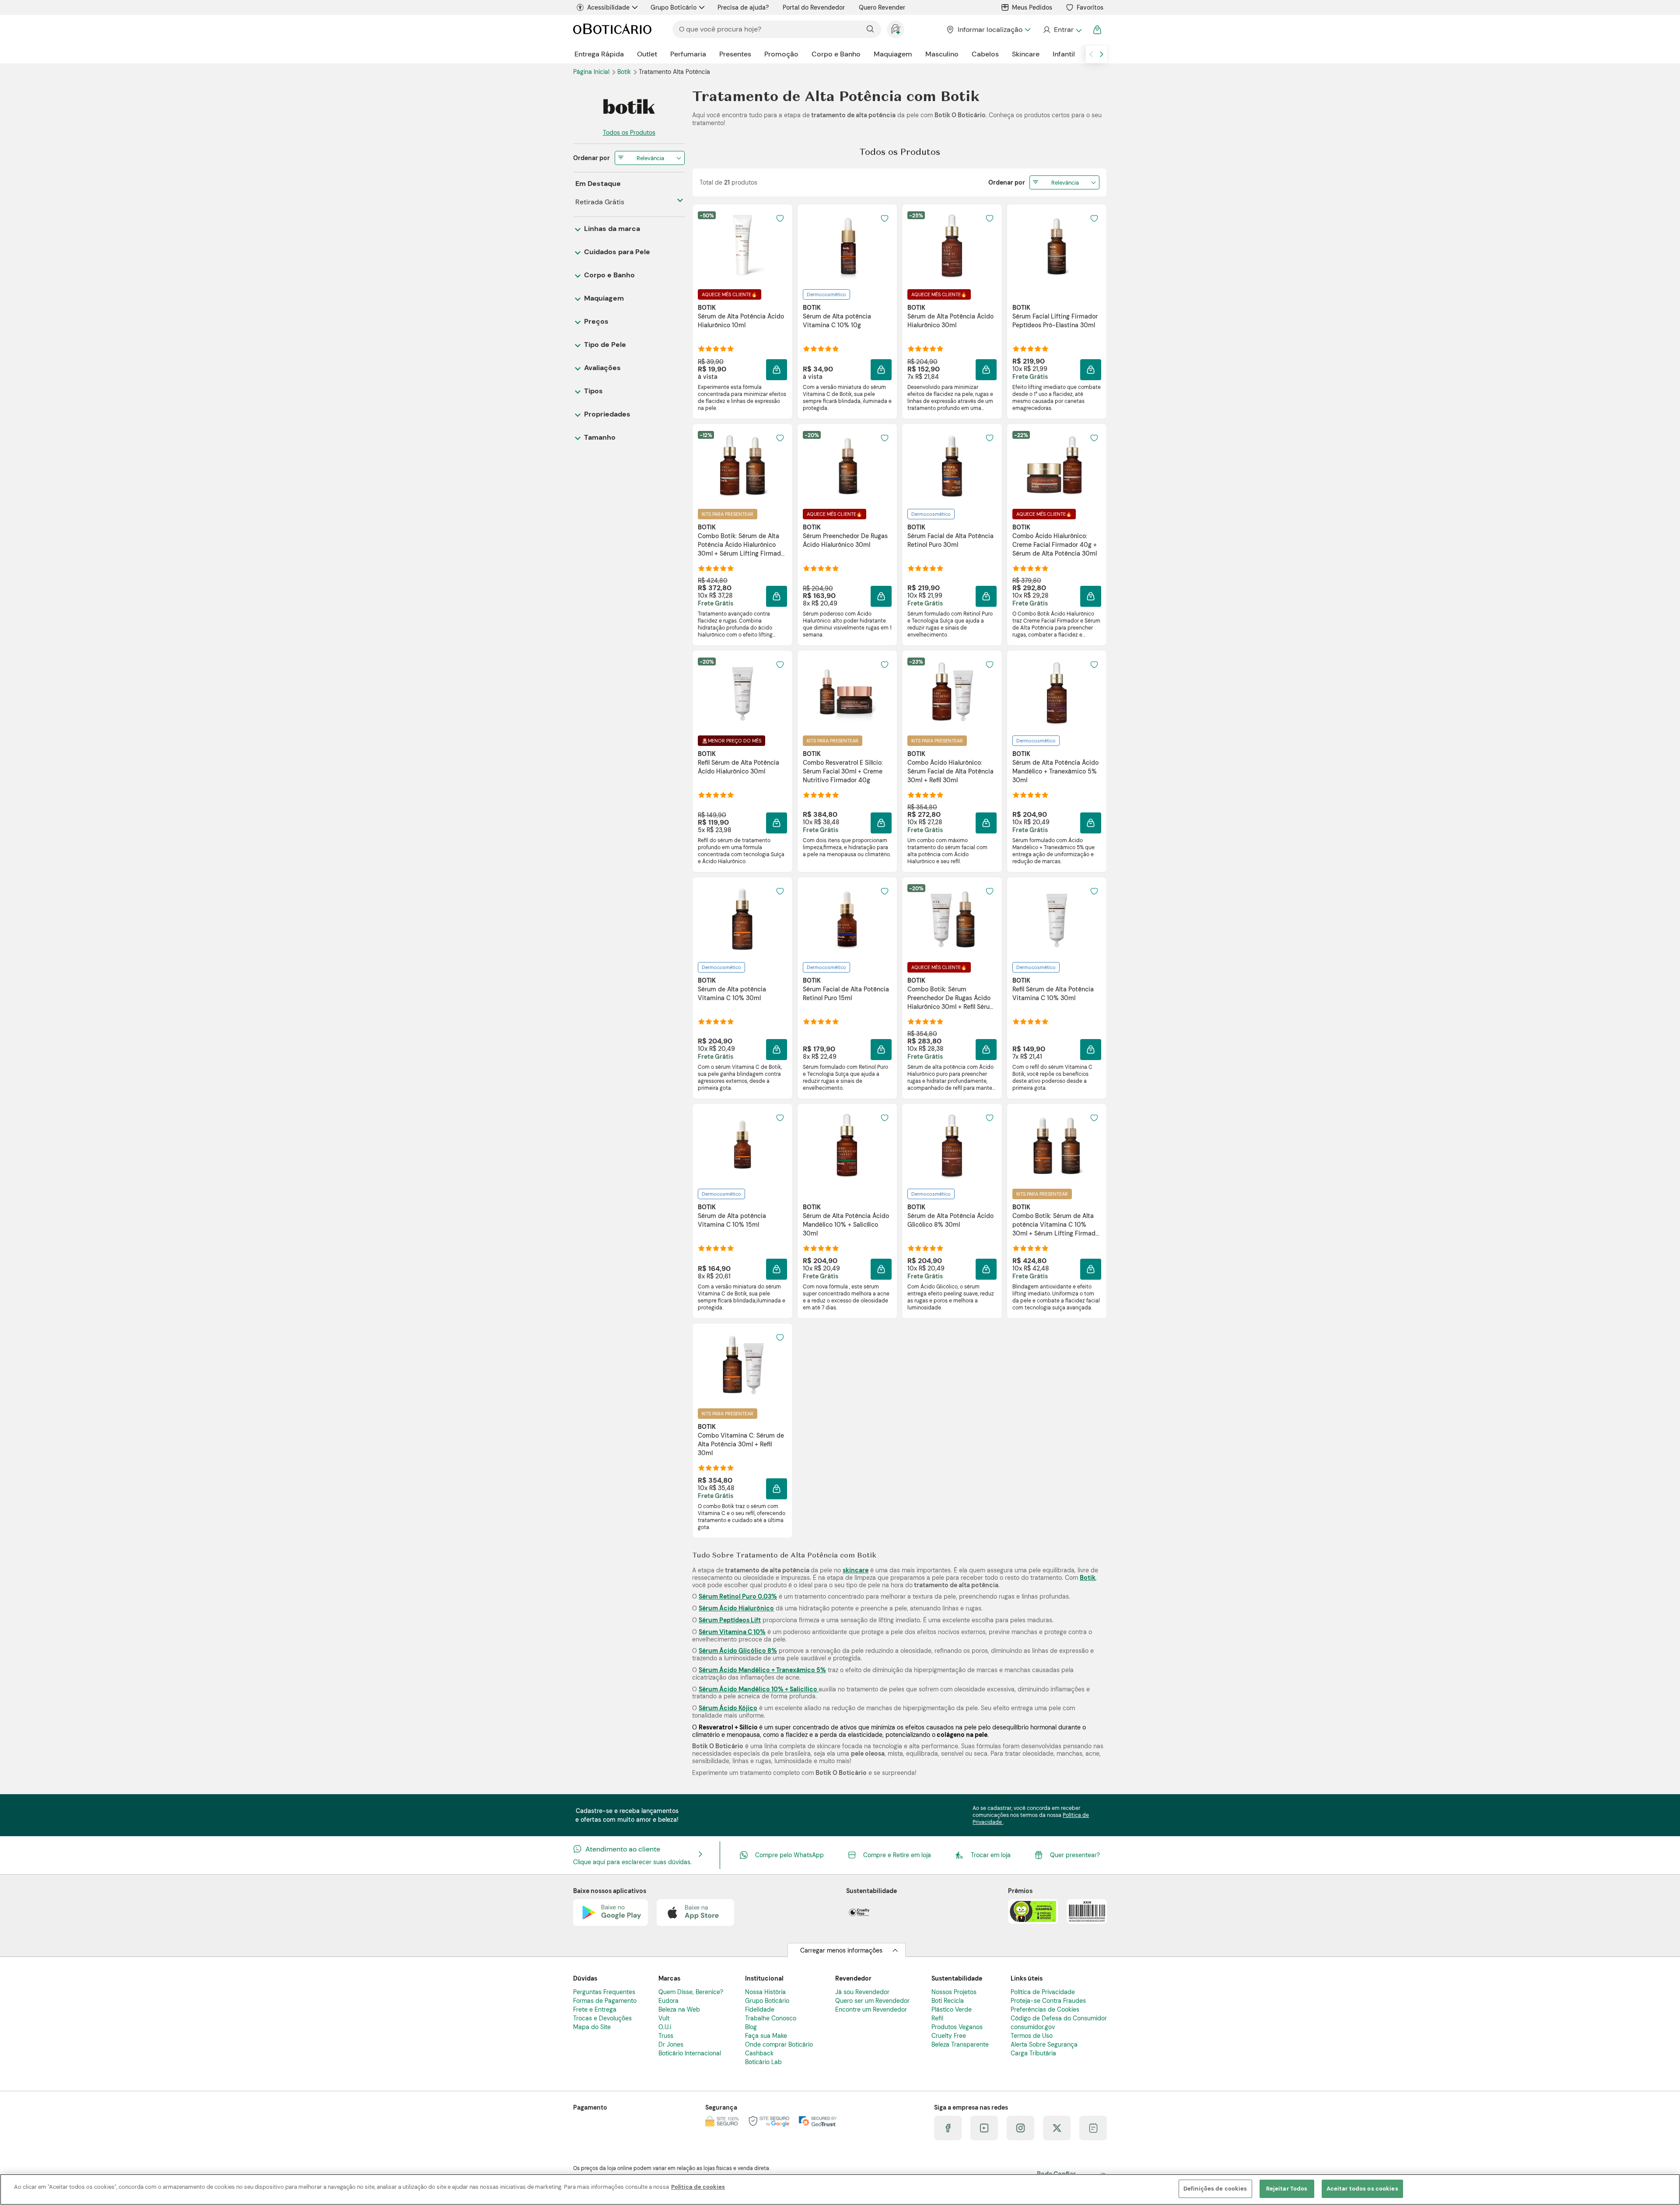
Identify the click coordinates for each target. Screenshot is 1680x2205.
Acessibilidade (608, 7)
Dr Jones (671, 2044)
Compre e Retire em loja (897, 1855)
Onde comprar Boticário (779, 2044)
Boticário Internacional (690, 2053)
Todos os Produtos (629, 133)
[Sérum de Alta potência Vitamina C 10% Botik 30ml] (742, 919)
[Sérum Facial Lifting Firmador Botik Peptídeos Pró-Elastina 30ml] (1057, 246)
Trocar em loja (991, 1855)
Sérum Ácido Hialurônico (736, 1608)
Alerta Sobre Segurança (1044, 2044)
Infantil (1064, 54)
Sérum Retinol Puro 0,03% (738, 1596)
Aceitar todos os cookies (1362, 2189)
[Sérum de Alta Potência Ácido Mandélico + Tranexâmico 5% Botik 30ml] (1057, 693)
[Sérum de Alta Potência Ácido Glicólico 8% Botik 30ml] (952, 1146)
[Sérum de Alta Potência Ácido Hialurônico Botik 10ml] (742, 246)
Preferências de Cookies (1045, 2009)
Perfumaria (688, 54)
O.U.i (665, 2027)
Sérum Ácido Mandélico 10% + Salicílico (759, 1689)
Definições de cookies (1215, 2189)
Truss (666, 2036)
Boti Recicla (948, 2001)
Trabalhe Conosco (771, 2018)
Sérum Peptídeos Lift (730, 1620)
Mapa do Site (592, 2027)
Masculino (942, 54)
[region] (840, 2189)
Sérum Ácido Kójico (728, 1708)
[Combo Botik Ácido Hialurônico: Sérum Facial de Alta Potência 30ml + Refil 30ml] (952, 693)
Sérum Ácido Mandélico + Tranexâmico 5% (762, 1670)
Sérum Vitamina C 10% (732, 1632)
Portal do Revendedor (814, 7)
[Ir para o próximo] (1102, 54)
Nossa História (765, 1992)
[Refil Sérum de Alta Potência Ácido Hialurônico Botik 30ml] (742, 693)
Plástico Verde (952, 2009)
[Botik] (629, 107)
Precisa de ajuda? (743, 7)
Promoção (781, 54)
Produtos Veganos (957, 2027)
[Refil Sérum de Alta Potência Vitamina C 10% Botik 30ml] (1057, 919)
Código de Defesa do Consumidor (1059, 2018)
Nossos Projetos (954, 1992)
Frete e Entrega (595, 2009)
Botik (625, 72)
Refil (937, 2018)
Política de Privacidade (1043, 1992)
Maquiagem (893, 54)
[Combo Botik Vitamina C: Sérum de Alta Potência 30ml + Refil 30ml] (742, 1365)
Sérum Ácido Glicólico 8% (738, 1651)
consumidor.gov (1033, 2027)
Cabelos (985, 54)
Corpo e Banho (836, 54)
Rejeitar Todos (1287, 2189)
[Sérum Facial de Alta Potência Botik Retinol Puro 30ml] (952, 466)
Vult (664, 2018)
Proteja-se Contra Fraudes (1048, 2001)
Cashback (759, 2053)
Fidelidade (760, 2009)
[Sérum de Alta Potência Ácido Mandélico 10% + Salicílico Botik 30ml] (847, 1146)
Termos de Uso (1032, 2036)
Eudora (668, 2001)
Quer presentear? (1075, 1855)
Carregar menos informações (841, 1950)
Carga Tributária (1033, 2053)
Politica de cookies (698, 2187)
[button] (777, 370)
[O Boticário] (612, 30)
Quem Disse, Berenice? (691, 1992)
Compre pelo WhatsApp (789, 1855)
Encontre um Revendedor (871, 2009)
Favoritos (1090, 7)
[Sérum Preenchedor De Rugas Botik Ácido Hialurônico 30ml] (847, 466)
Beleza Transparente (960, 2044)
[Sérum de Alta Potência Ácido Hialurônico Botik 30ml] (952, 246)
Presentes (735, 54)
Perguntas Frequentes (604, 1992)
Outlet (647, 54)
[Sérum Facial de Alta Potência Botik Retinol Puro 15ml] (847, 919)
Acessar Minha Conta (1062, 30)
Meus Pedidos (1032, 7)
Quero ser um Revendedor (872, 2001)
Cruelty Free (949, 2036)
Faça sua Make (766, 2036)
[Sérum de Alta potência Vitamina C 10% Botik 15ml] (742, 1146)
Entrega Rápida (599, 54)
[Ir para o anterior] (1091, 54)
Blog (751, 2027)
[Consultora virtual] (896, 29)
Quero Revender (882, 7)
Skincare (1026, 54)
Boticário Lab (763, 2062)
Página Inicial (592, 72)
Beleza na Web (679, 2009)
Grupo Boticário (674, 7)
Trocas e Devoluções (602, 2018)
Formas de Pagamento (605, 2001)
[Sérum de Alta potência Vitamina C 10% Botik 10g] (847, 246)
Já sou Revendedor (862, 1992)
